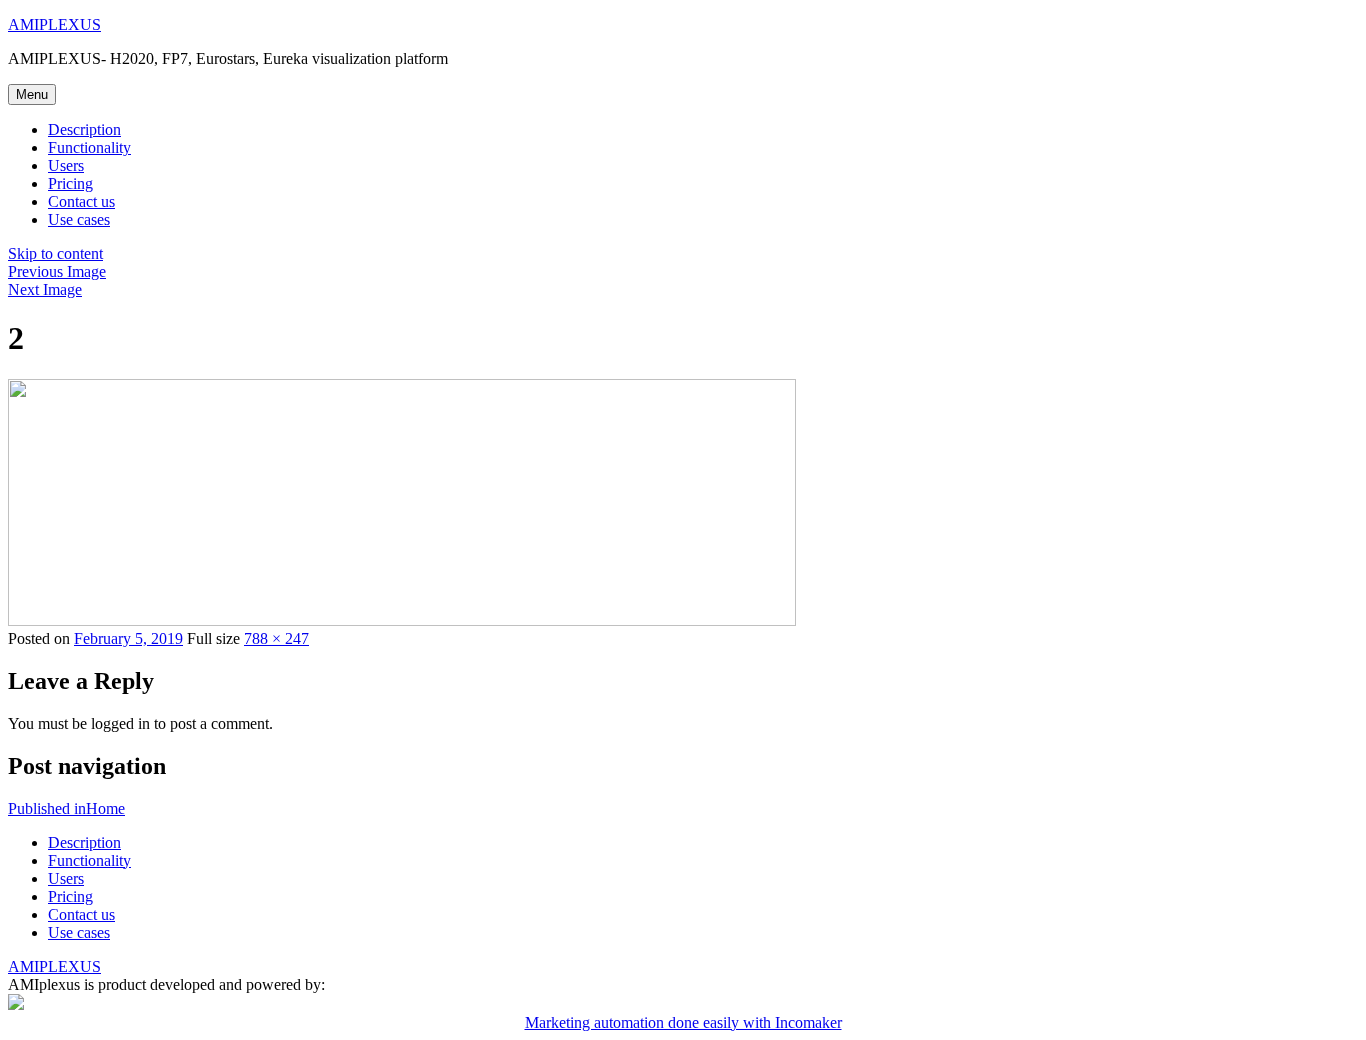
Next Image (45, 289)
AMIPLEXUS (54, 24)
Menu (32, 94)
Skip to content (55, 253)
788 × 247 (276, 638)
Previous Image (57, 271)
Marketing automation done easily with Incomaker (683, 1022)
